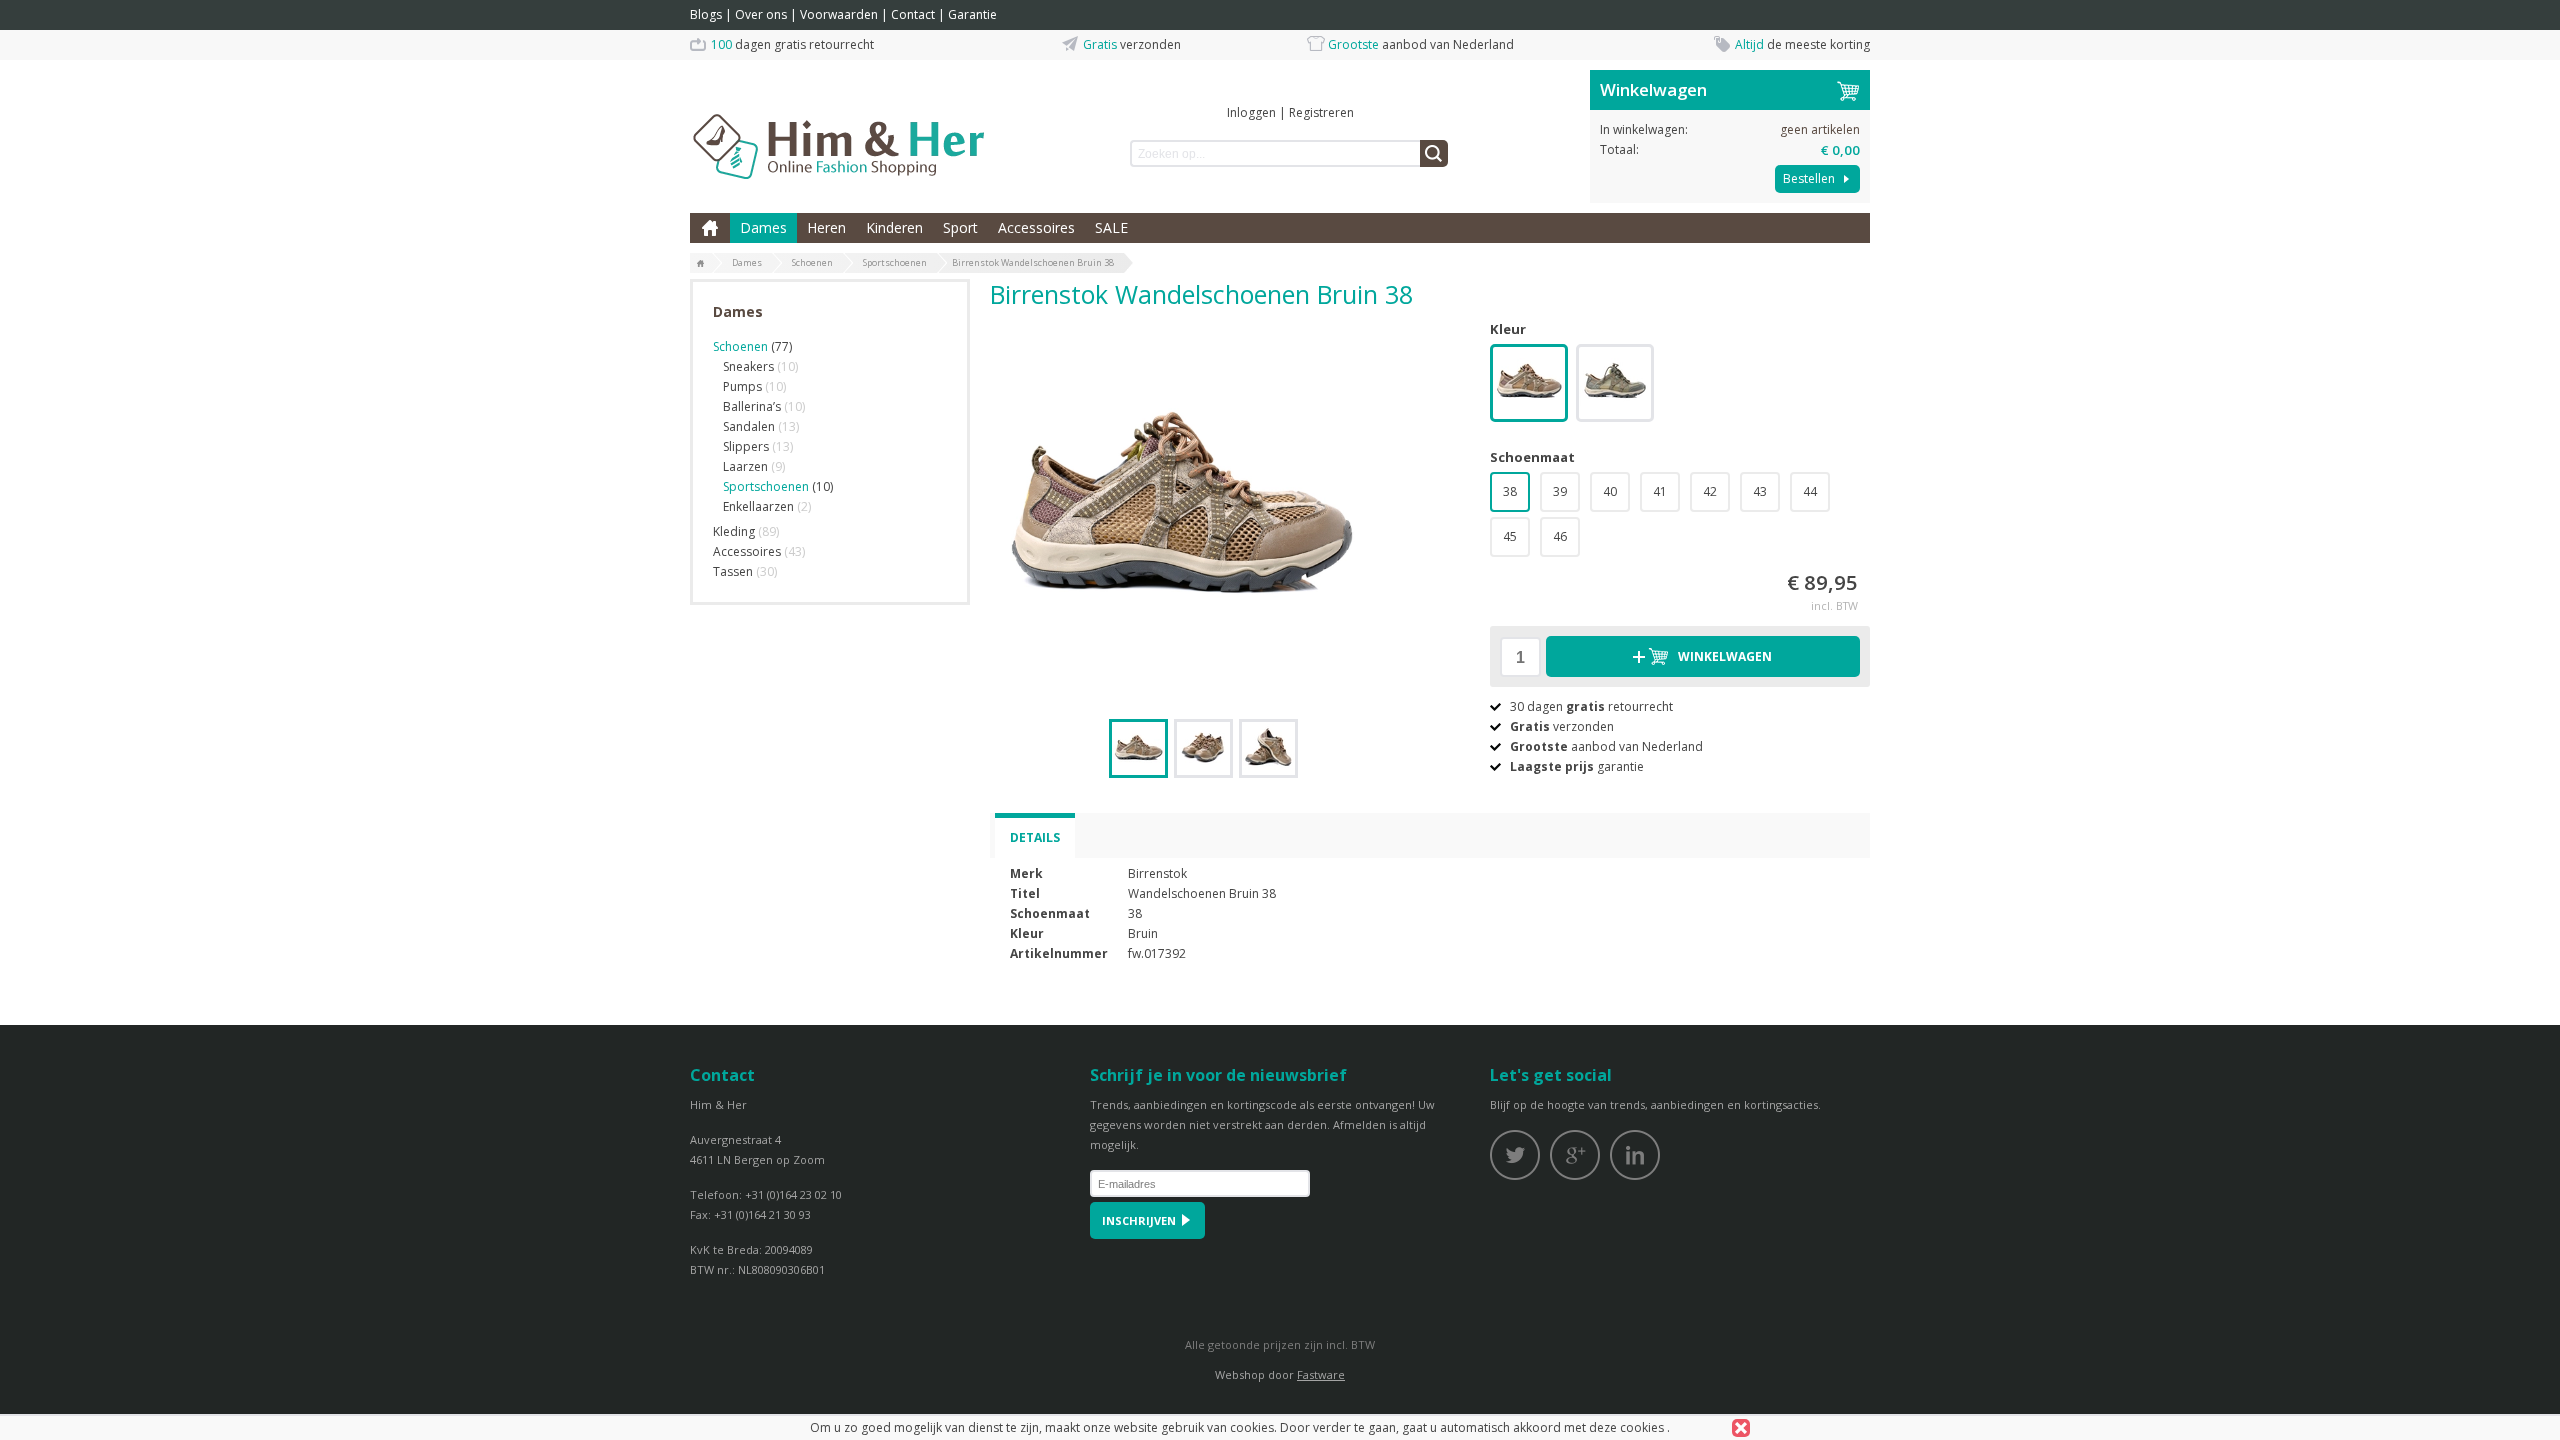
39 (1560, 491)
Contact (913, 14)
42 (1710, 491)
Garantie (972, 14)
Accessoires (1036, 227)
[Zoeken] (1434, 153)
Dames (763, 227)
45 (1510, 536)
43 (1760, 491)
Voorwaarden (839, 14)
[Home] (701, 264)
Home (710, 228)
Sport (960, 227)
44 (1810, 491)
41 (1660, 491)
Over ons (761, 14)
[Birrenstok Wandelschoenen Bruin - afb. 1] (1180, 509)
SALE (1111, 227)
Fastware (1321, 1374)
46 (1560, 536)
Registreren (1321, 112)
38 (1510, 491)
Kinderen (894, 227)
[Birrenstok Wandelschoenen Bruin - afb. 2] (1203, 748)
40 (1610, 491)
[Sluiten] (1741, 1428)
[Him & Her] (840, 125)
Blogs (706, 14)
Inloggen (1251, 112)
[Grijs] (1615, 384)
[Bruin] (1529, 384)
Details (1035, 837)
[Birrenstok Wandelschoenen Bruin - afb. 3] (1268, 748)
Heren (826, 227)
